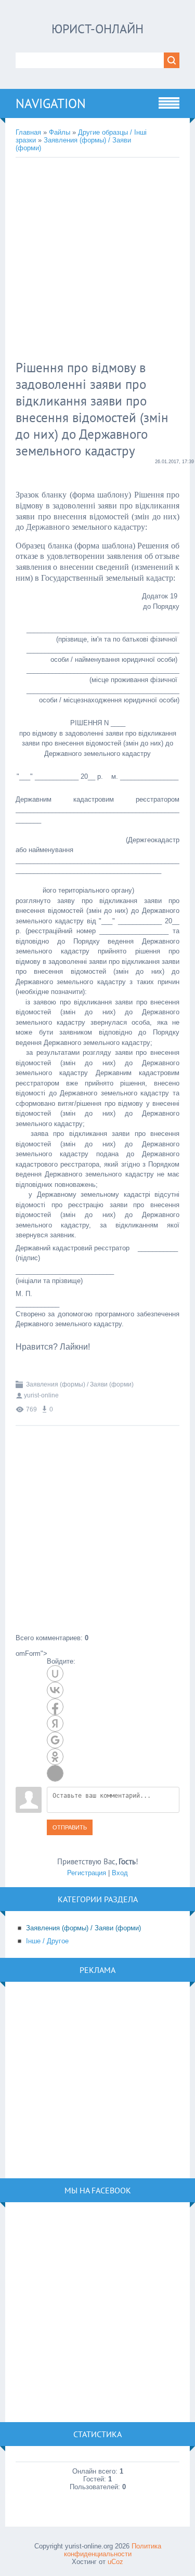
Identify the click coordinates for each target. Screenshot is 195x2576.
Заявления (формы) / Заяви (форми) (80, 1384)
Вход (120, 1873)
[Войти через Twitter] (55, 1773)
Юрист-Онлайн (97, 29)
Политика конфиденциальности (113, 2550)
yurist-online (41, 1395)
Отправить (70, 1827)
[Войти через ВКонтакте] (55, 1690)
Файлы (60, 132)
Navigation (51, 103)
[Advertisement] (97, 260)
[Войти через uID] (55, 1673)
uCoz (115, 2562)
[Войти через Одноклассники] (55, 1757)
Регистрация (87, 1873)
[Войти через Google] (55, 1740)
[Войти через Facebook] (55, 1707)
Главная (28, 132)
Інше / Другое (47, 1941)
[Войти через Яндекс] (55, 1723)
